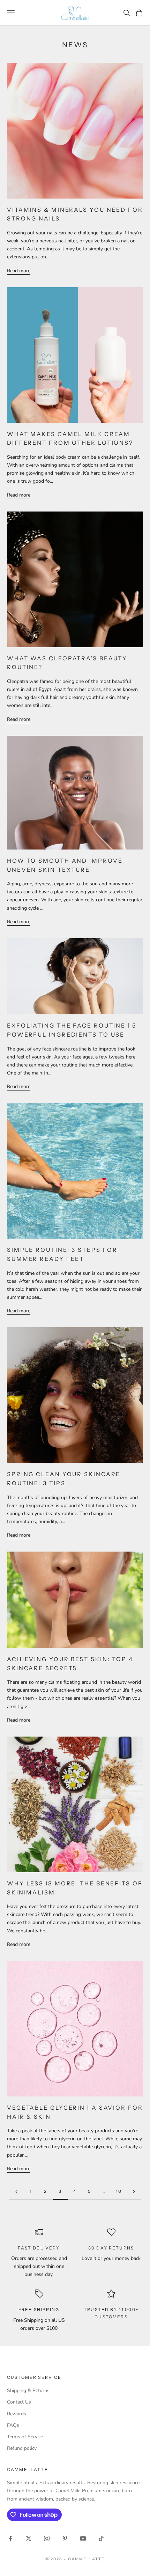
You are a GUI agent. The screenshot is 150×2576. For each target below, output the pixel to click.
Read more (19, 271)
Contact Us (19, 2402)
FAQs (13, 2425)
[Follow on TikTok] (101, 2538)
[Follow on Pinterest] (65, 2538)
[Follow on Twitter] (29, 2538)
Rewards (17, 2414)
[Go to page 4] (134, 2192)
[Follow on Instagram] (47, 2538)
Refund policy (22, 2448)
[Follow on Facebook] (10, 2538)
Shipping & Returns (28, 2390)
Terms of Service (25, 2437)
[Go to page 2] (16, 2192)
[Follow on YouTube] (83, 2538)
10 (119, 2191)
